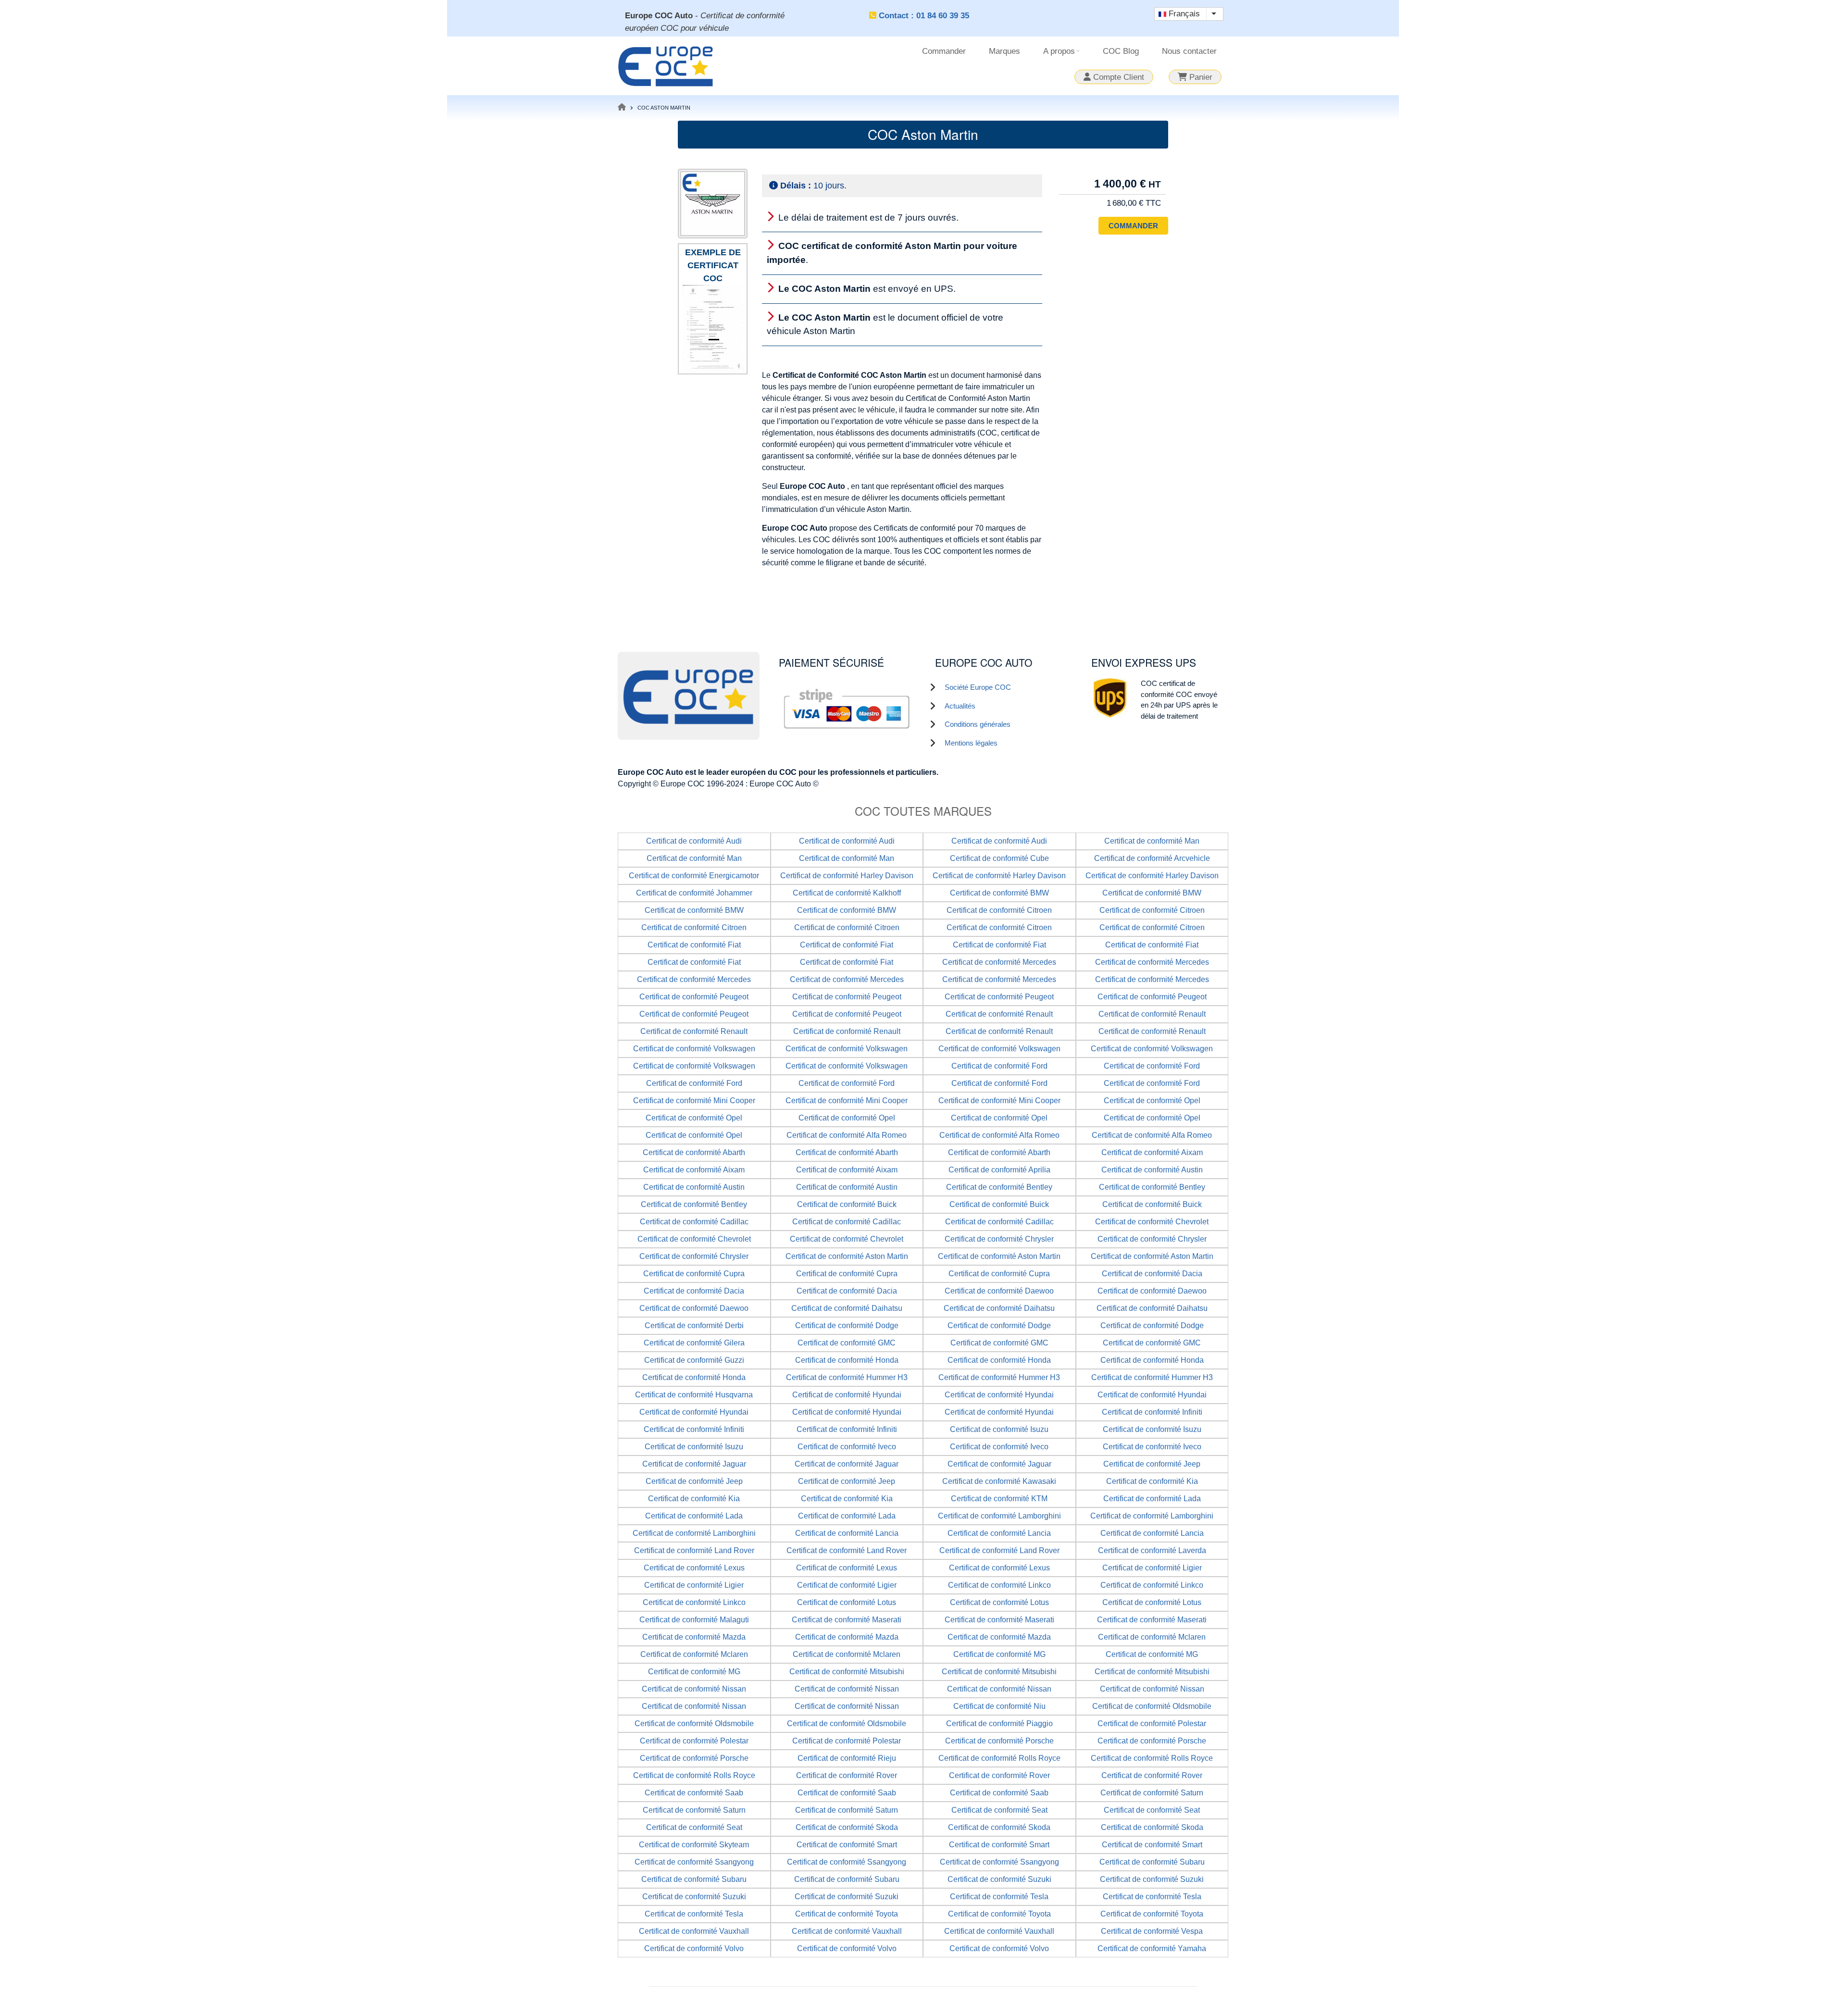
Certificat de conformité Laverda (1152, 1550)
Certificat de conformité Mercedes (999, 962)
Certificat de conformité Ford (999, 1066)
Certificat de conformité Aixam (1152, 1152)
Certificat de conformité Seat (999, 1810)
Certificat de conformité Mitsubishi (847, 1672)
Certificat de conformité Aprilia (999, 1170)
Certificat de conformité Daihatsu (847, 1308)
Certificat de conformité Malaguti (694, 1620)
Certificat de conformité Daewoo (999, 1291)
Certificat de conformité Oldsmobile (1152, 1706)
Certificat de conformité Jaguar (694, 1464)
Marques (1004, 51)
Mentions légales (971, 743)
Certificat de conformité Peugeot (694, 997)
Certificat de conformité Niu (999, 1706)
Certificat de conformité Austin (1152, 1170)
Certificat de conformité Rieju (847, 1758)
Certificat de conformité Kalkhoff (847, 893)
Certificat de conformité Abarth (694, 1152)
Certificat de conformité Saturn (1152, 1793)
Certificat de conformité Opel (1152, 1101)
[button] (713, 327)
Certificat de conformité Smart (847, 1845)
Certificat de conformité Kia (1152, 1481)
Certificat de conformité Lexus (694, 1568)
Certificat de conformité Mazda (694, 1637)
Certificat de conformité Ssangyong (694, 1862)
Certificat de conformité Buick (847, 1204)
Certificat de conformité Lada (1152, 1499)
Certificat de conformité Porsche (999, 1741)
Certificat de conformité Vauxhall (694, 1931)
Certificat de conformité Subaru (1152, 1862)
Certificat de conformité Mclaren (1152, 1637)
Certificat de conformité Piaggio (999, 1724)
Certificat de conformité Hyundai (847, 1395)
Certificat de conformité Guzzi (694, 1360)
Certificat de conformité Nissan (694, 1689)
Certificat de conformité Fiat (694, 945)
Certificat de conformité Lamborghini (999, 1516)
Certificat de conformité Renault (999, 1014)
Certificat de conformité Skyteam (694, 1845)
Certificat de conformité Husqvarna (694, 1395)
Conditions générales (978, 724)
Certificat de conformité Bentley (999, 1187)
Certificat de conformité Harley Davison (847, 876)
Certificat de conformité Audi (694, 841)
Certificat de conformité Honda (847, 1360)
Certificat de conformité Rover (847, 1775)
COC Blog (1121, 51)
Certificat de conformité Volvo (694, 1948)
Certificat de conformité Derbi (694, 1325)
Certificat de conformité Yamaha (1152, 1948)
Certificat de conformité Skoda (847, 1827)
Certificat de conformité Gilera (694, 1343)
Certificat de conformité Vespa (1152, 1931)
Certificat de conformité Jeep (1152, 1464)
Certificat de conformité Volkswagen (694, 1049)
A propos (1063, 55)
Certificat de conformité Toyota (847, 1914)
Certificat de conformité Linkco (999, 1585)
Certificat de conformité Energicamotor (694, 876)
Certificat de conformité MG (999, 1654)
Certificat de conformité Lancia (847, 1533)
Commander (944, 51)
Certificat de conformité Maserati (847, 1620)
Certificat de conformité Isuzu (999, 1429)
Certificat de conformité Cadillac (694, 1222)
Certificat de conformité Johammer (694, 893)
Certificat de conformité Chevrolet (1152, 1222)
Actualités (960, 706)
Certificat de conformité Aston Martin (847, 1256)
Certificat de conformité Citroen (999, 910)
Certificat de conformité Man (1152, 841)
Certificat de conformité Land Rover (694, 1550)
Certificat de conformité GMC (847, 1343)
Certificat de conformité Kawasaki (999, 1481)
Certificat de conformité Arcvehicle (1152, 858)
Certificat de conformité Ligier (1152, 1568)
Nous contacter (1189, 51)
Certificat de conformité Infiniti (1152, 1412)
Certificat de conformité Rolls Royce (999, 1758)
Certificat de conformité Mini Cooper (694, 1101)
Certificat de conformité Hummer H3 (847, 1377)
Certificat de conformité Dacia (1152, 1274)
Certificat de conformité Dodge (847, 1325)
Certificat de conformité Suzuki (999, 1879)
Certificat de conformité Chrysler (999, 1239)
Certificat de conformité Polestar (1152, 1724)
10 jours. (813, 186)
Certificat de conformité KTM (999, 1499)
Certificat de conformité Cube (999, 858)
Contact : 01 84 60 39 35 (924, 16)
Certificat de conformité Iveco (847, 1447)
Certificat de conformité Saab (694, 1793)
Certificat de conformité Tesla (999, 1897)
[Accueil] (666, 65)
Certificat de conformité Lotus (847, 1602)
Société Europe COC (978, 687)
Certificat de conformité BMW (999, 893)
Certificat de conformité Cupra (694, 1274)
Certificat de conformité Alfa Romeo (847, 1135)
